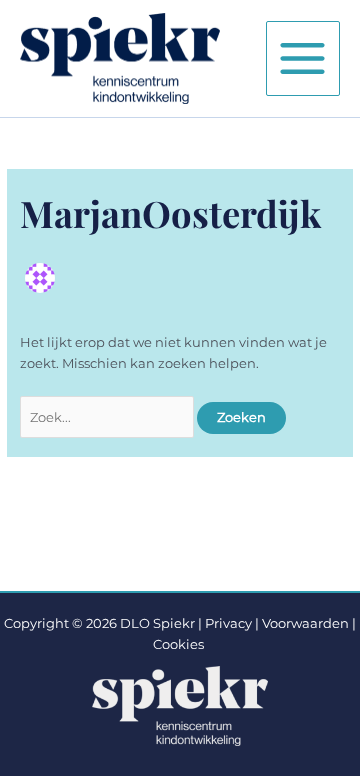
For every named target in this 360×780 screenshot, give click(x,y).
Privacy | (232, 623)
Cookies (178, 644)
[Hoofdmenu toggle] (303, 58)
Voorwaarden (305, 623)
